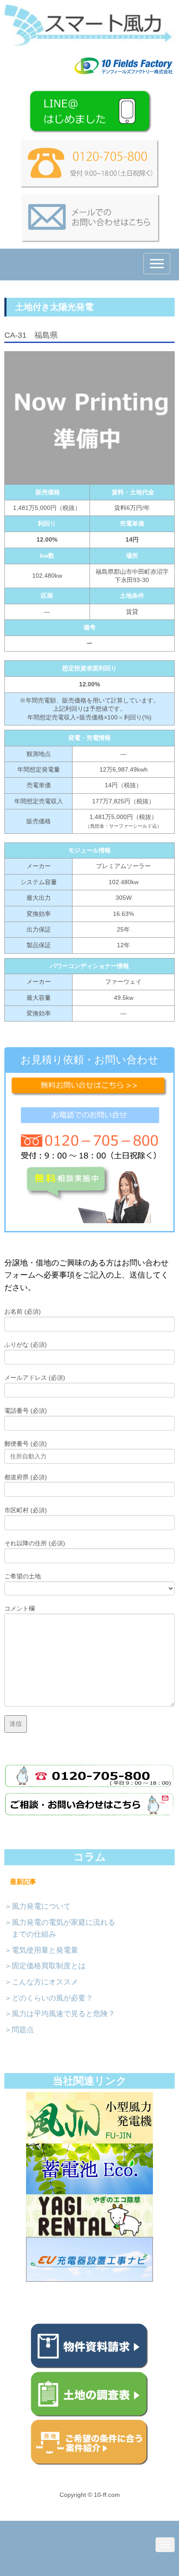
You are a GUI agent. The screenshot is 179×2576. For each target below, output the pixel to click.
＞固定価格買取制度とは (45, 1966)
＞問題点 (19, 2030)
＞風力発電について (38, 1906)
